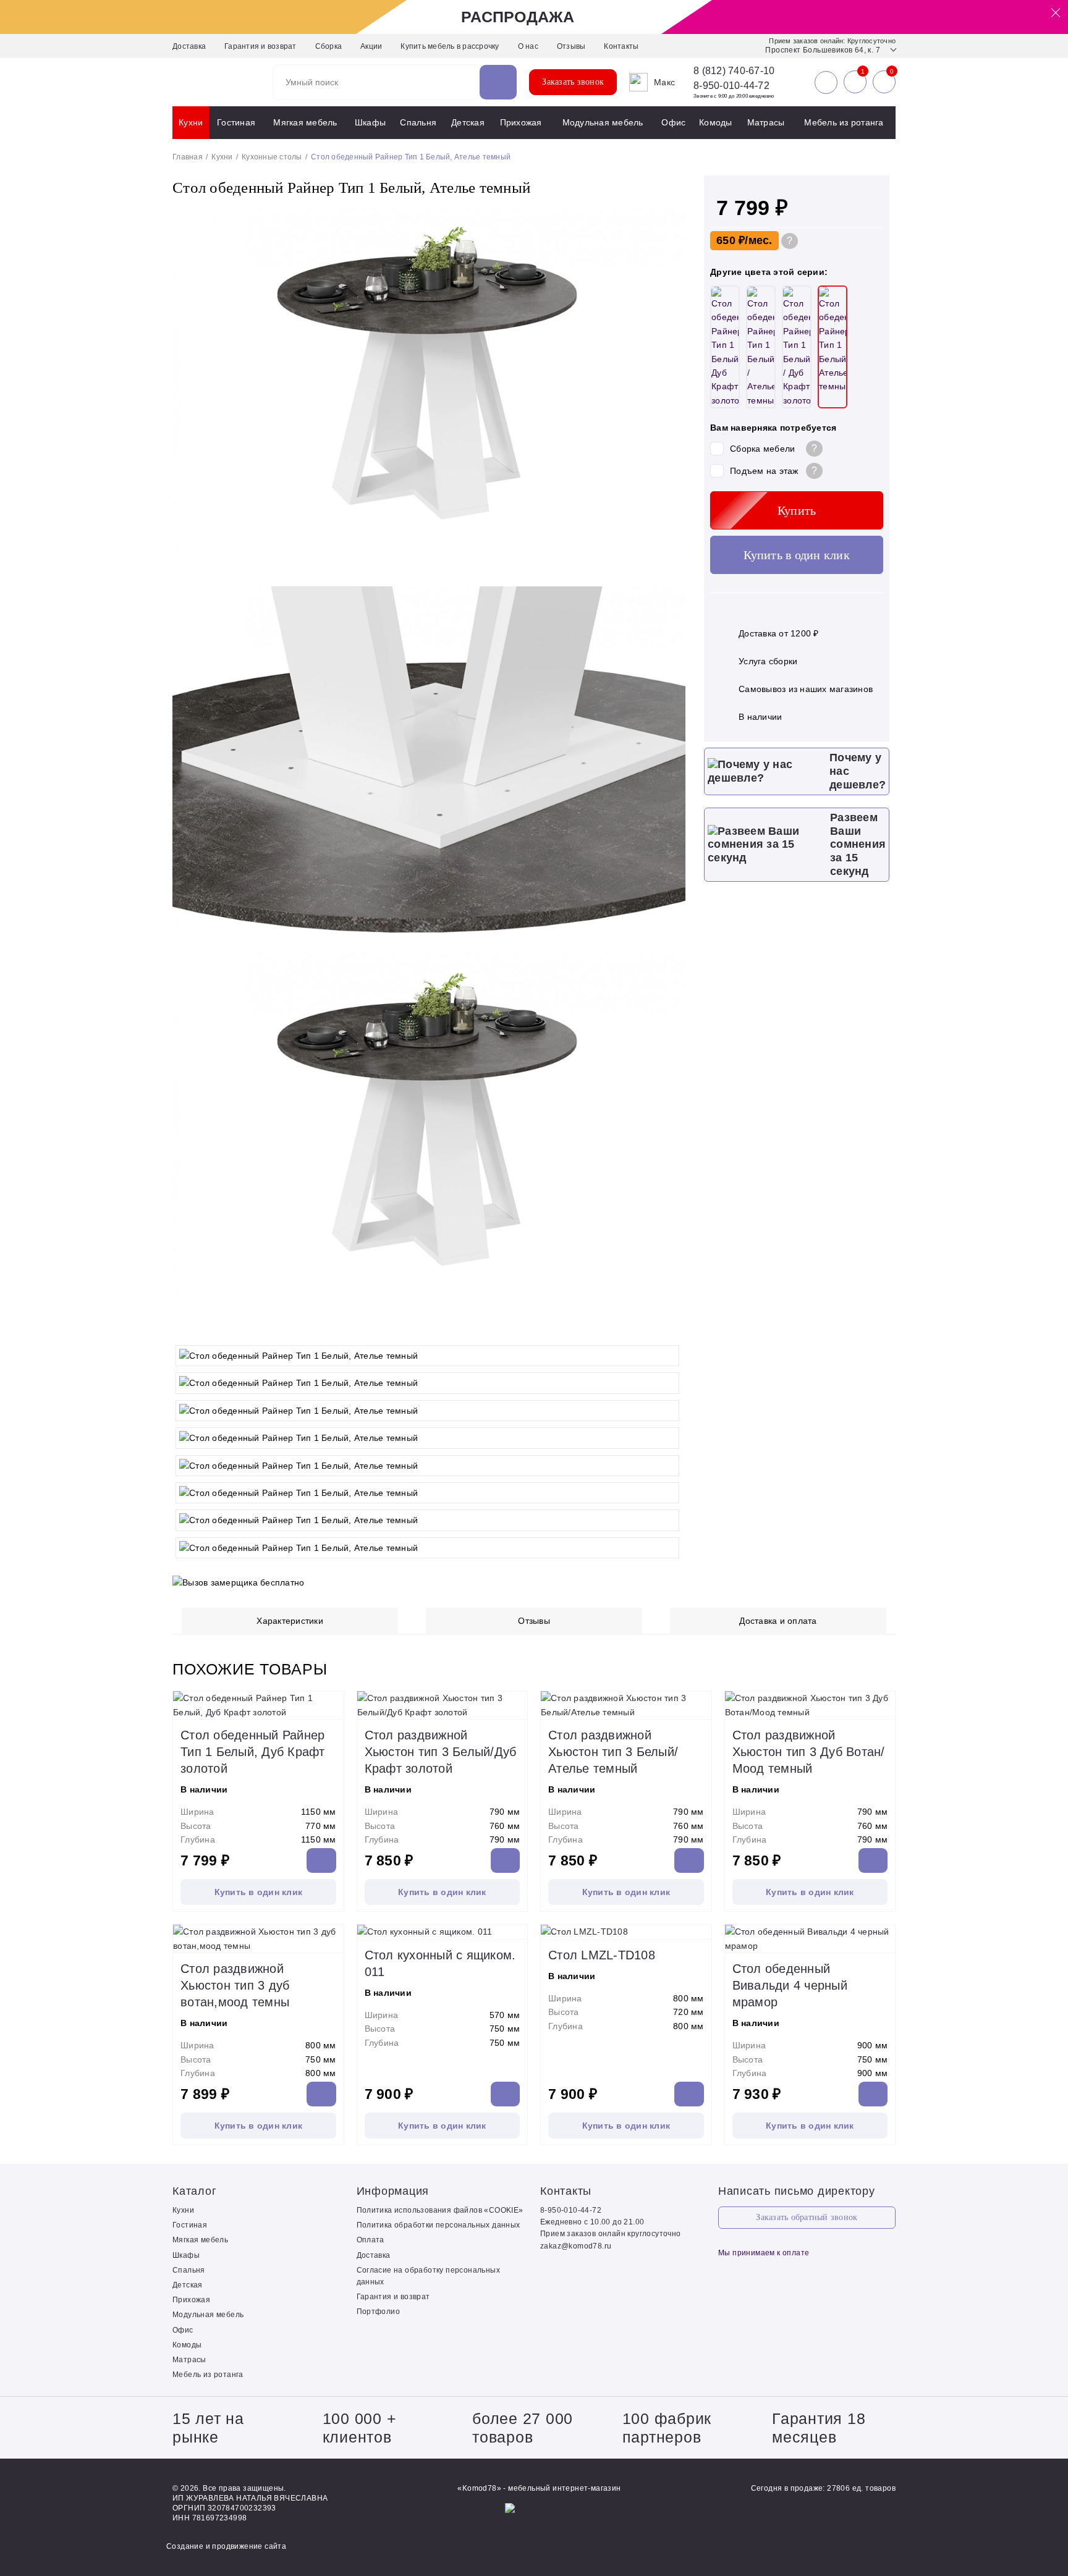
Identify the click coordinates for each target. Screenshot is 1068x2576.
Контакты (621, 46)
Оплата (371, 2240)
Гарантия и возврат (261, 46)
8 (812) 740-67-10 (734, 71)
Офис (673, 122)
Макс (664, 82)
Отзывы (571, 46)
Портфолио (379, 2312)
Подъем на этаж (764, 471)
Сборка (329, 46)
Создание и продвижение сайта (226, 2546)
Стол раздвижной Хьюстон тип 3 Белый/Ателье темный (613, 1752)
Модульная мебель (603, 122)
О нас (528, 46)
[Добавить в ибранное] (670, 1327)
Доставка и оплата (778, 1621)
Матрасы (766, 122)
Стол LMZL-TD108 (602, 1955)
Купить (797, 510)
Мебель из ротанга (844, 122)
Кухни (191, 122)
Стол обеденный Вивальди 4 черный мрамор (790, 1985)
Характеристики (290, 1621)
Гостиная (236, 122)
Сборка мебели (762, 449)
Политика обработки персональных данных (439, 2225)
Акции (371, 46)
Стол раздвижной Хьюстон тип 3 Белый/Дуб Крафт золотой (441, 1752)
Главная (188, 157)
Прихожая (521, 122)
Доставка (189, 46)
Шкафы (370, 122)
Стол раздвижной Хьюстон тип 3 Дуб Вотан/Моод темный (809, 1752)
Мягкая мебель (305, 122)
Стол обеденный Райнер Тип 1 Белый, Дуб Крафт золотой (253, 1752)
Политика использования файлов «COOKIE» (440, 2210)
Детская (468, 122)
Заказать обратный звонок (807, 2217)
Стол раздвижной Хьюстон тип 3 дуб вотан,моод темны (235, 1985)
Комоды (716, 122)
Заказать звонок (573, 82)
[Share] (1027, 14)
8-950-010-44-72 (731, 86)
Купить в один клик (797, 555)
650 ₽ (731, 240)
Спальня (418, 122)
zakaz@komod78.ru (576, 2246)
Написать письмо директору (797, 2191)
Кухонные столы (272, 157)
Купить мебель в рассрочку (450, 46)
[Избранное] (855, 82)
